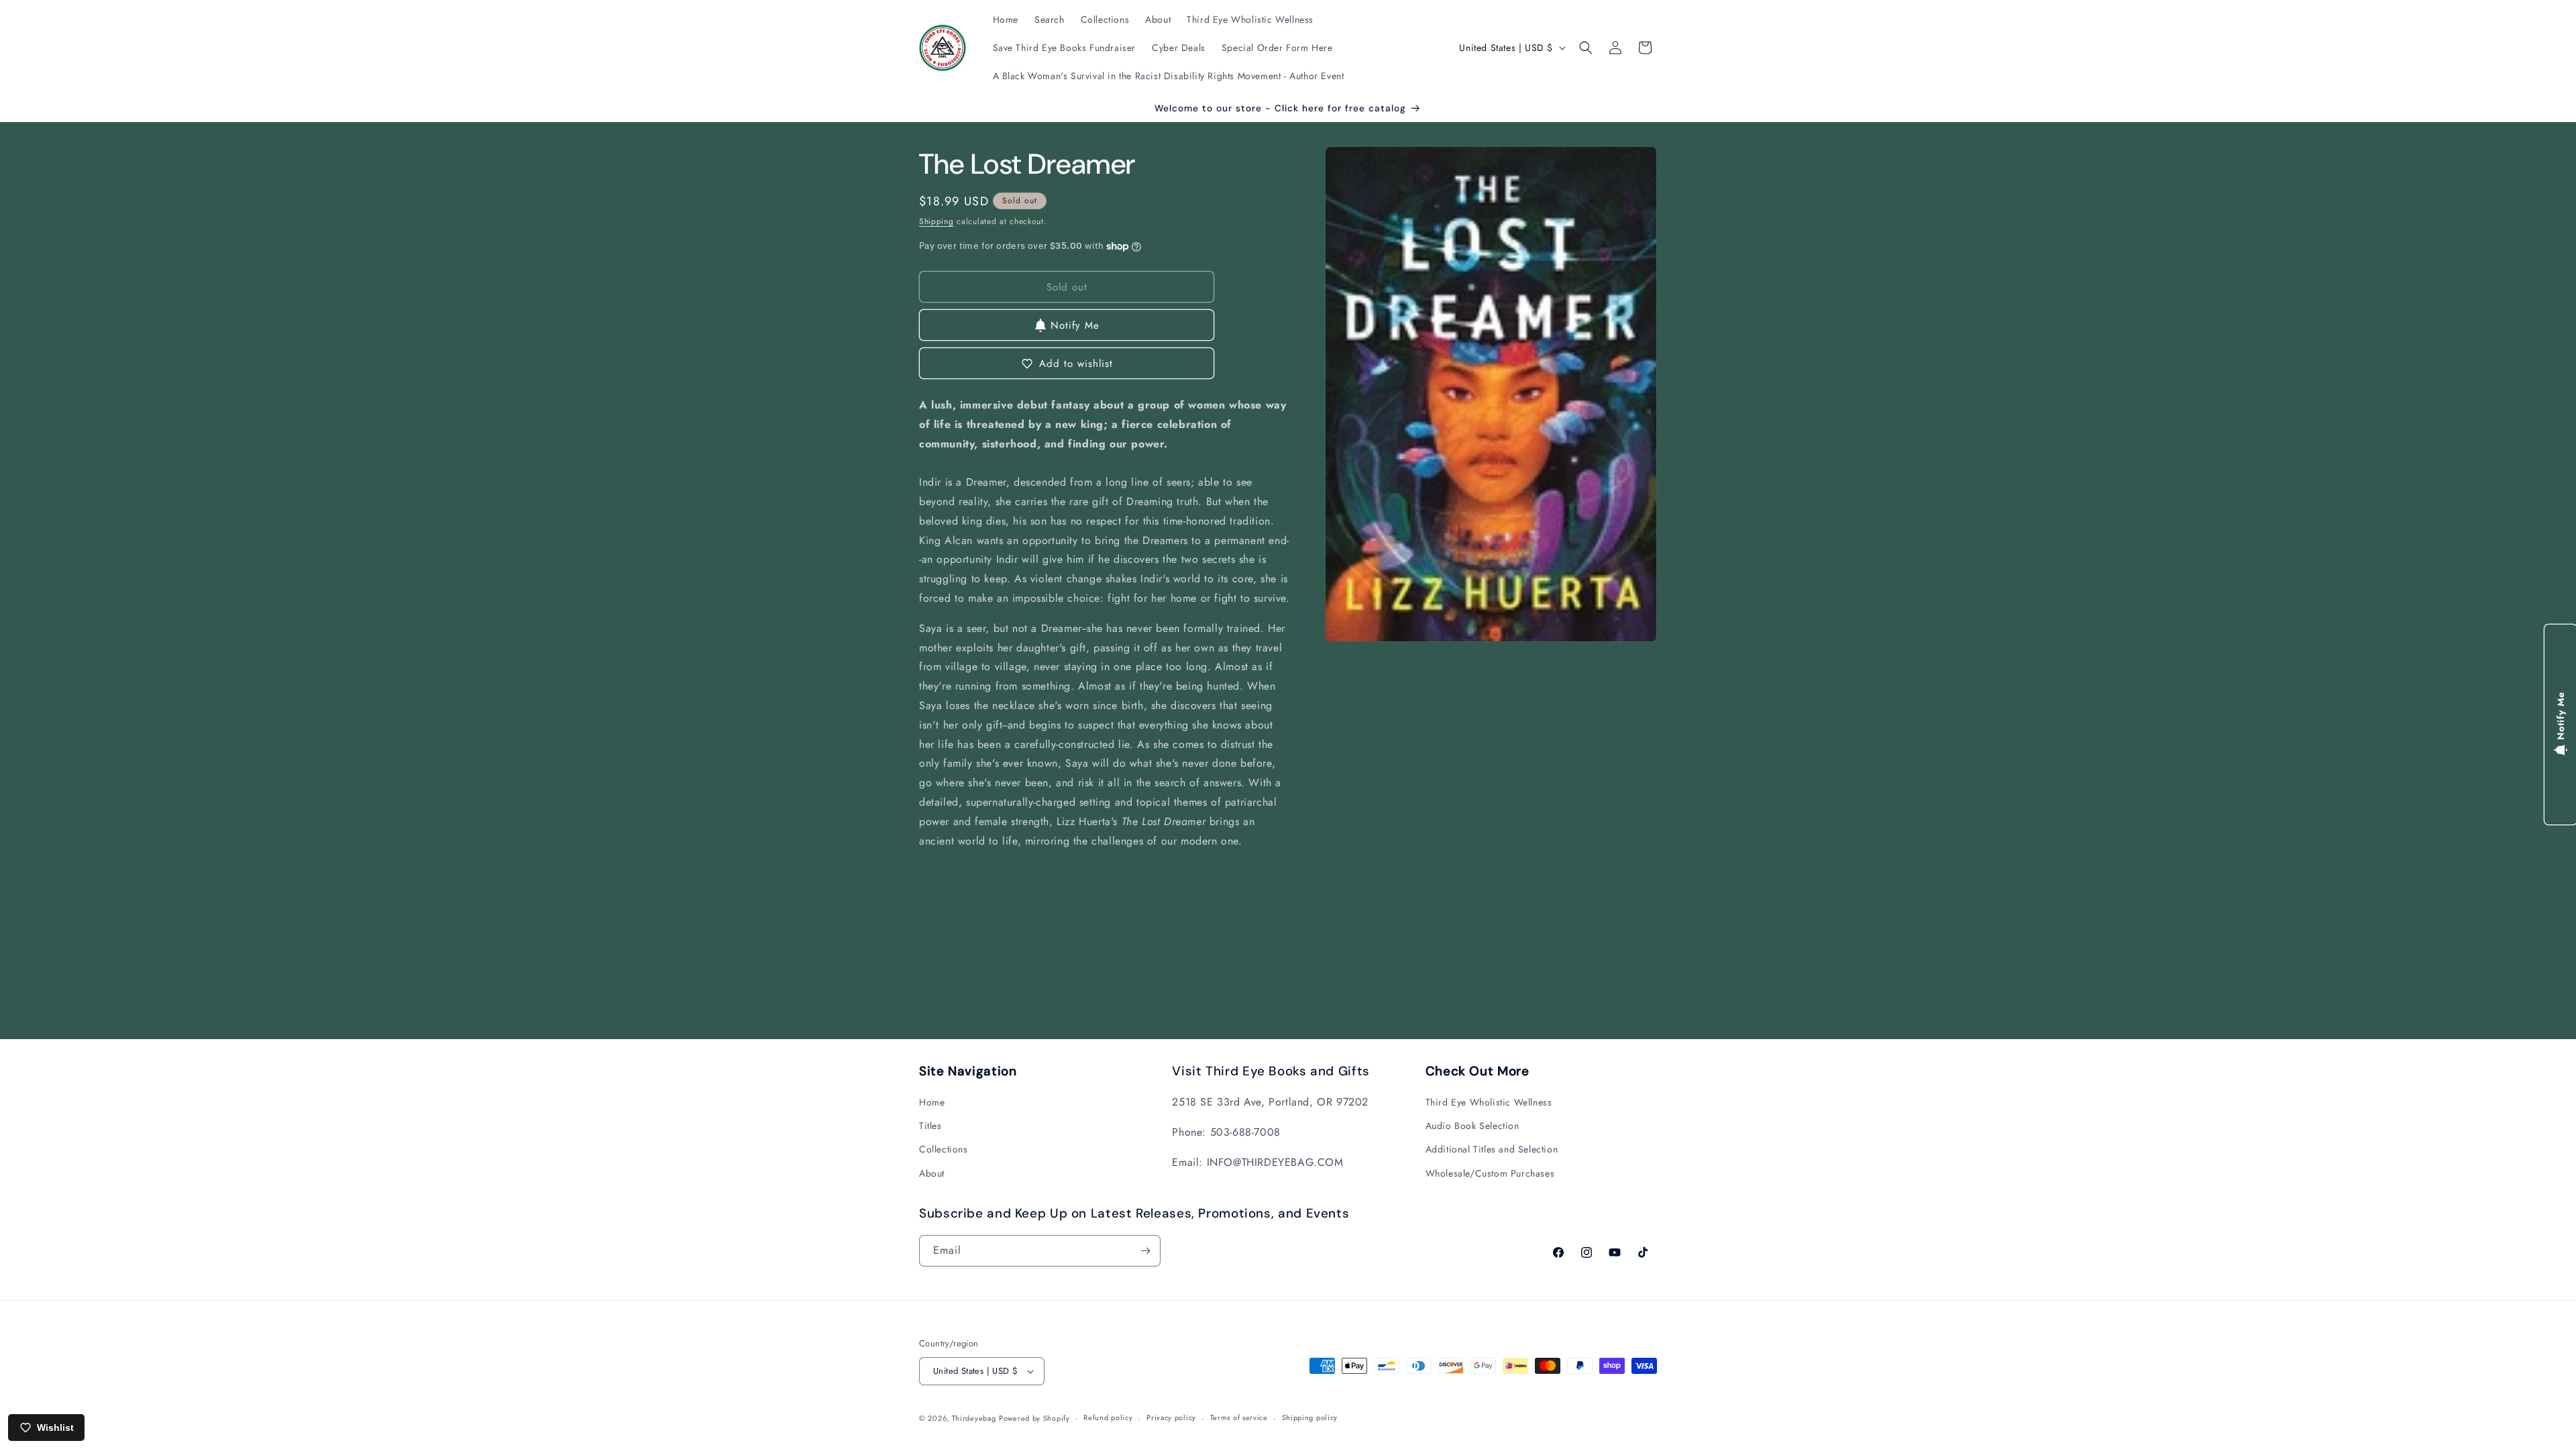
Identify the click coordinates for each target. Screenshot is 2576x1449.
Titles (930, 1126)
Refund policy (1108, 1417)
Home (932, 1102)
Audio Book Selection (1472, 1126)
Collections (944, 1149)
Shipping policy (1310, 1417)
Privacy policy (1171, 1417)
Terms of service (1239, 1417)
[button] (1586, 48)
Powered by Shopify (1034, 1418)
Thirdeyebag (974, 1418)
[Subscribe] (1145, 1251)
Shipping (936, 221)
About (932, 1173)
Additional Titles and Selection (1492, 1149)
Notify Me (1075, 325)
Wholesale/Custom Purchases (1490, 1173)
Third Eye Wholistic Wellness (1489, 1102)
